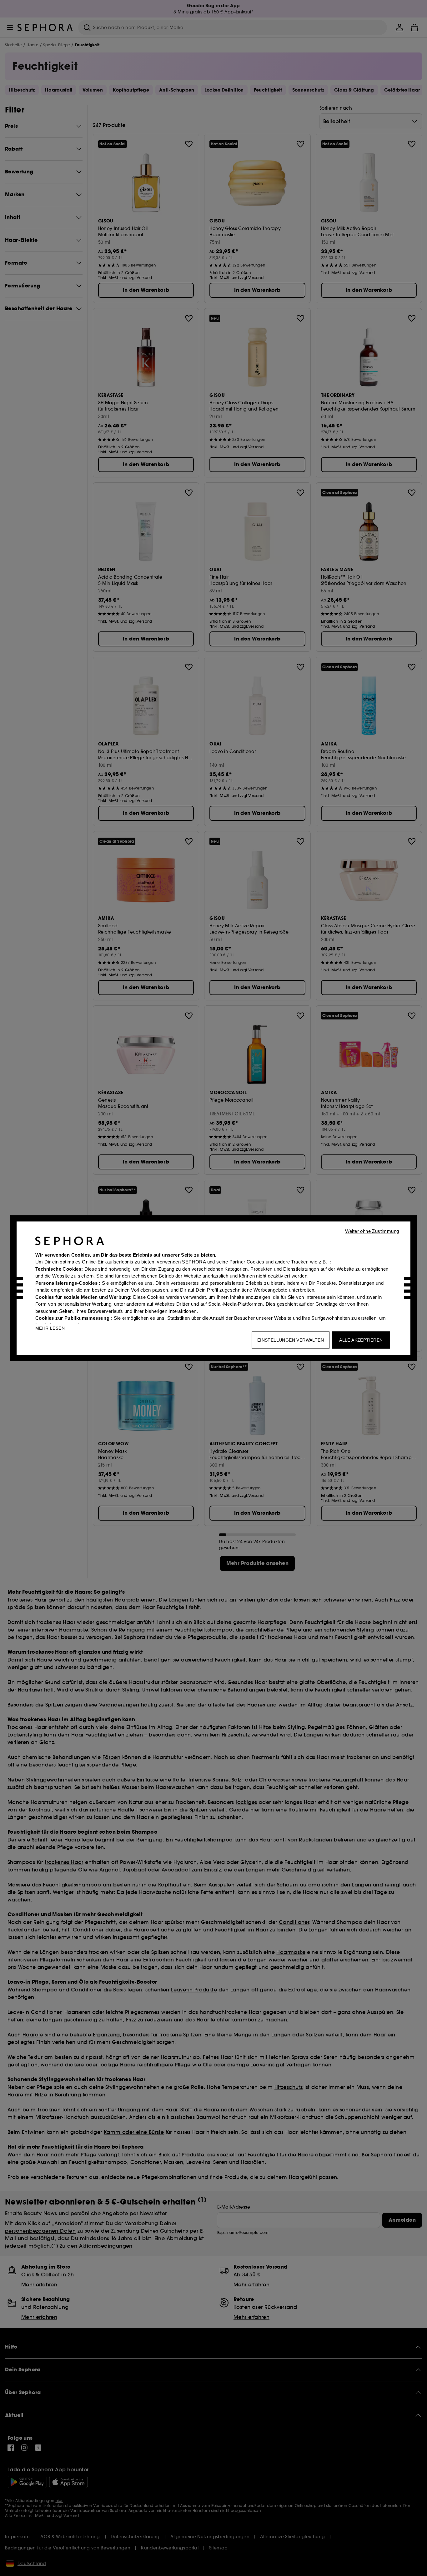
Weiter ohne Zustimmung (372, 1231)
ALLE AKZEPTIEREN (361, 1340)
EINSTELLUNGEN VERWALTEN (291, 1340)
